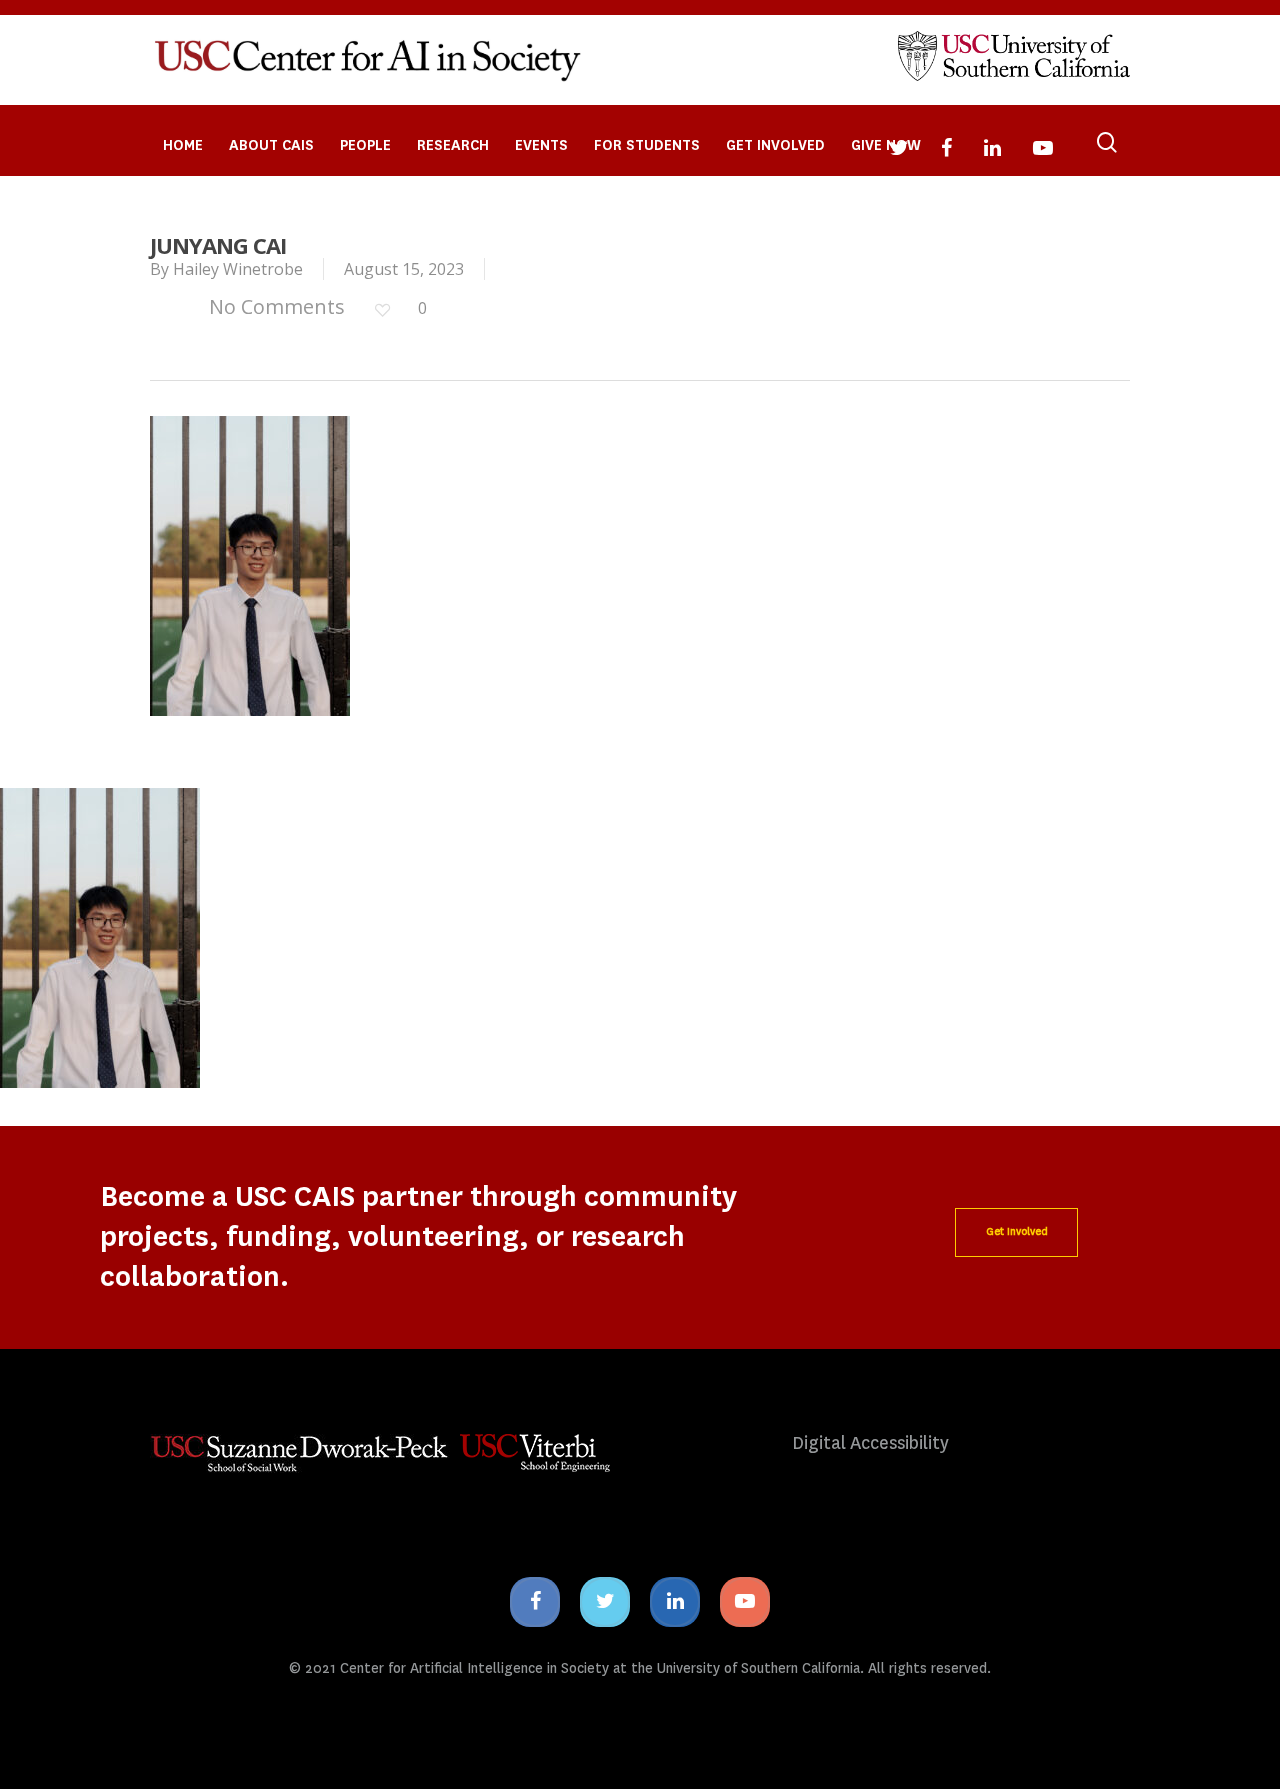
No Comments (274, 306)
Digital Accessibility (870, 1443)
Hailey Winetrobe (238, 269)
